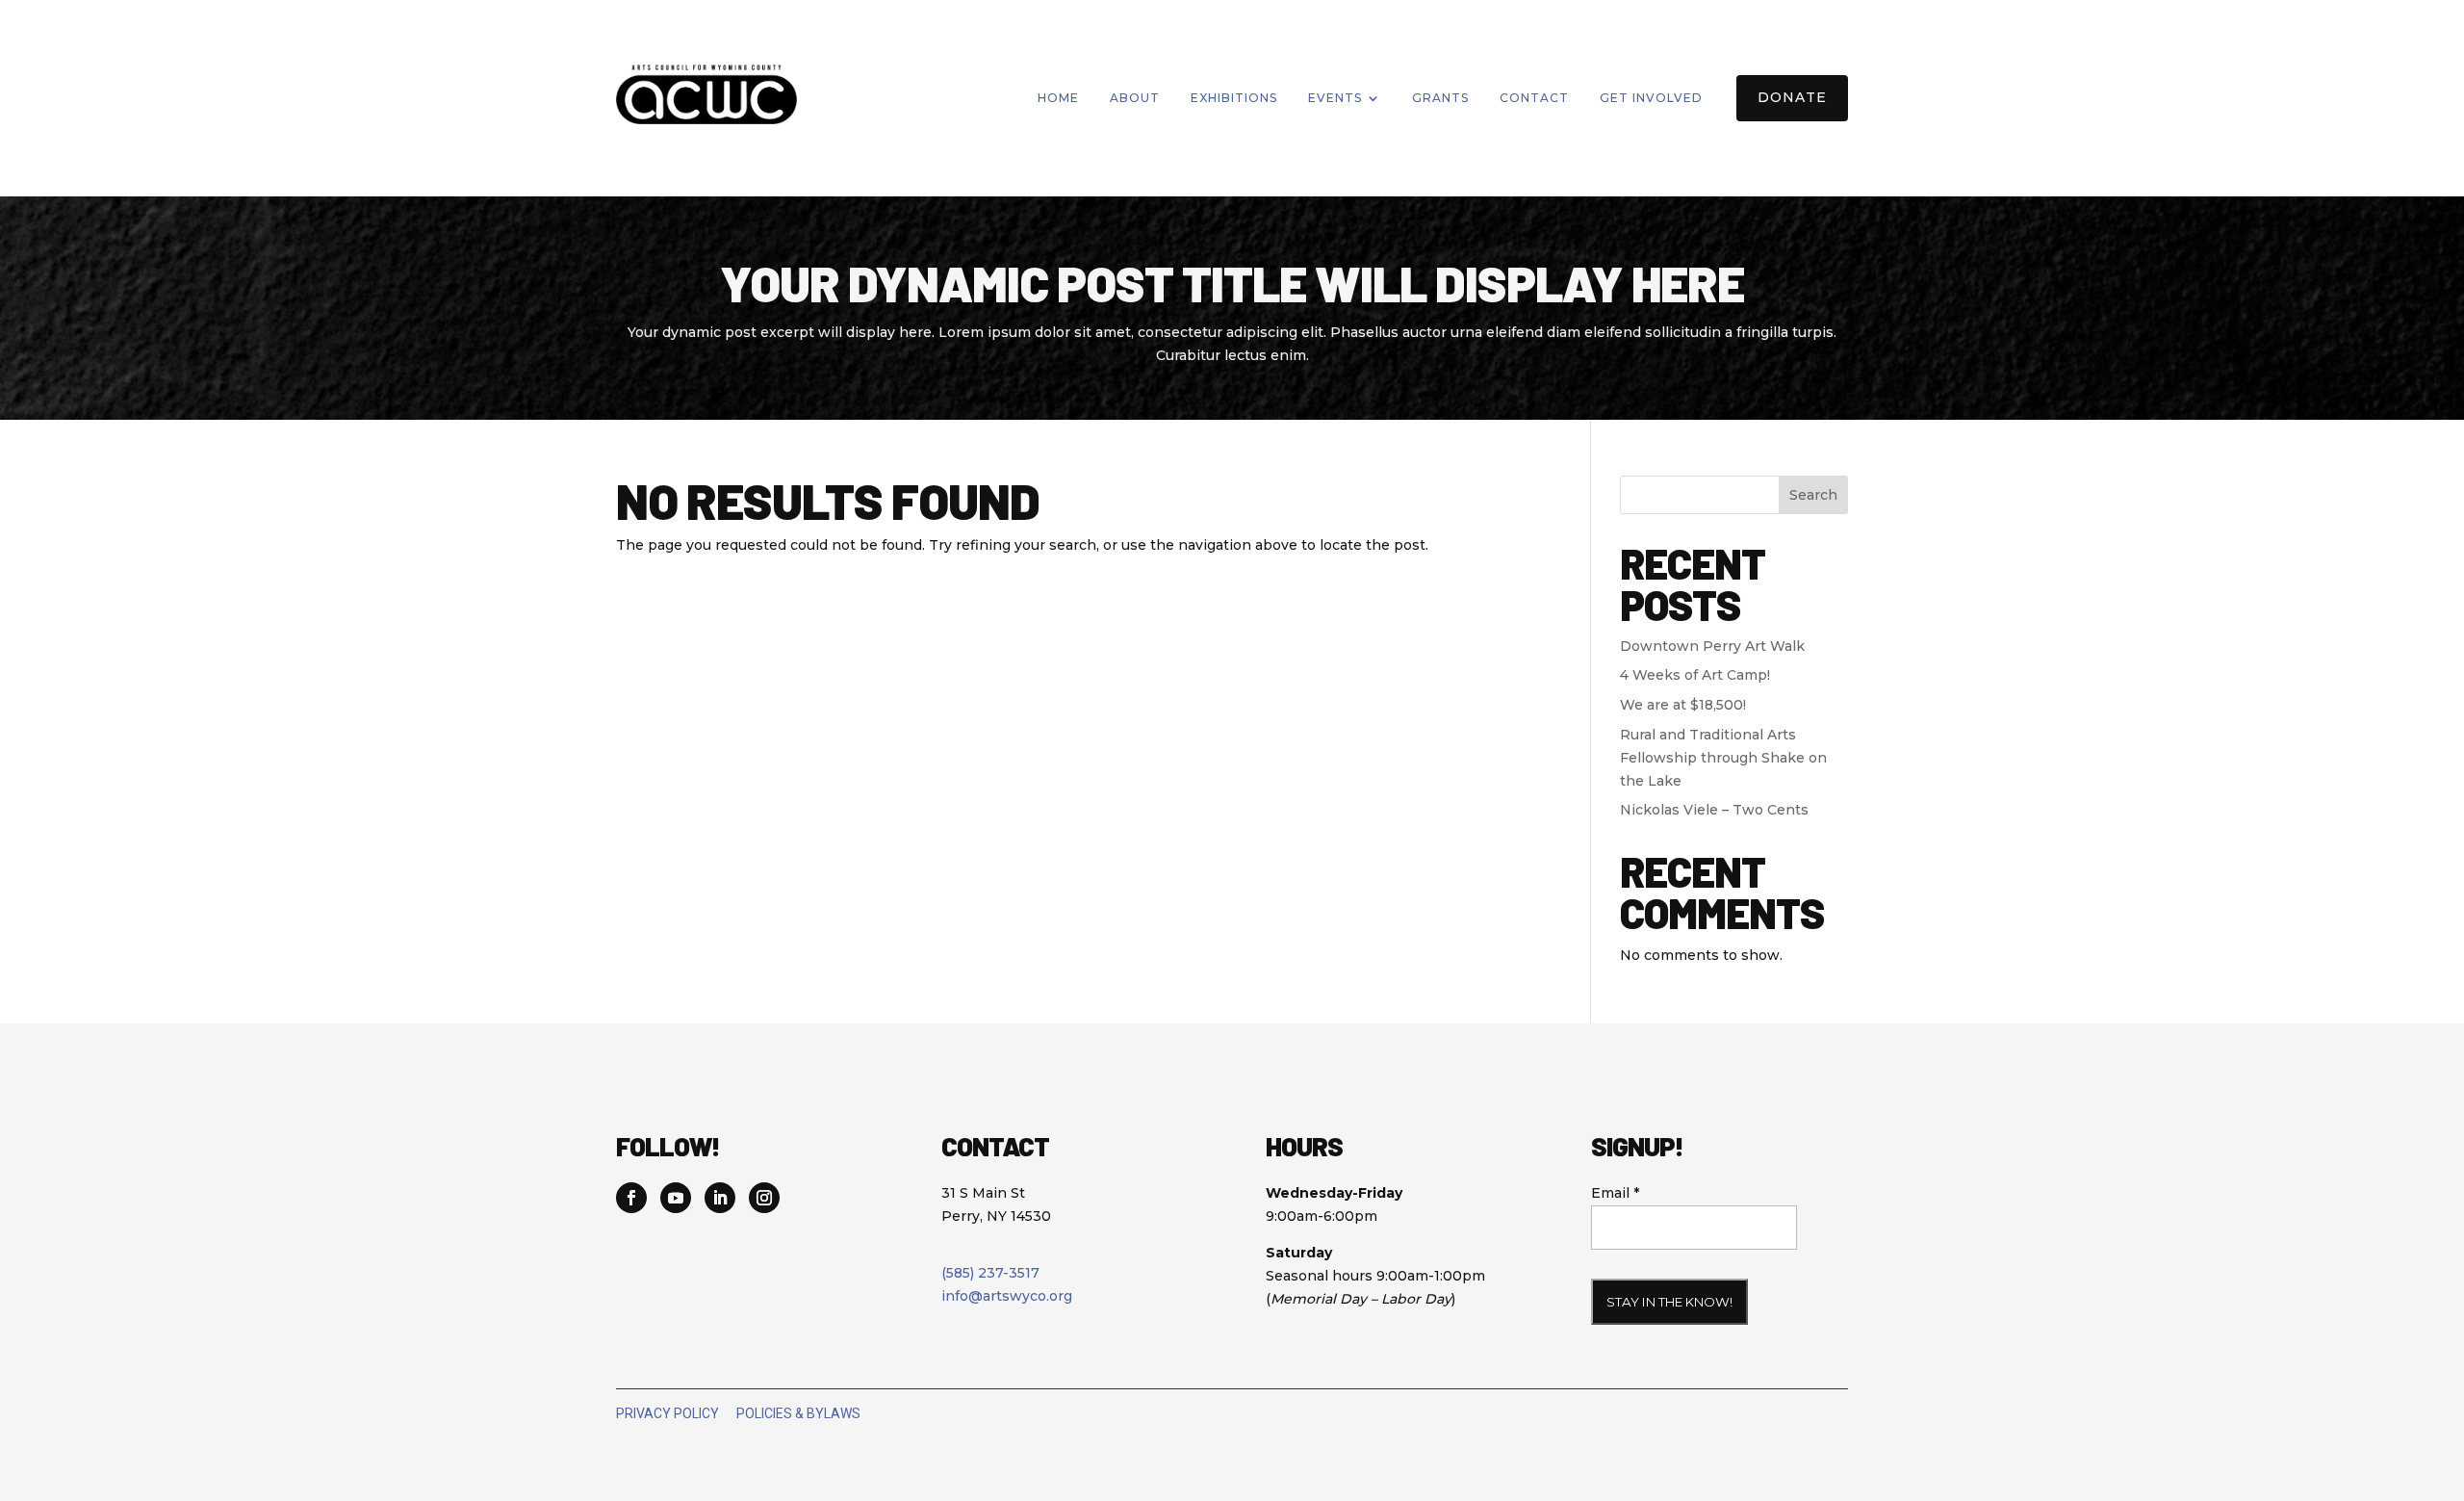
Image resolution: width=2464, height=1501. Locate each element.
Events (1335, 98)
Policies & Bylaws (798, 1413)
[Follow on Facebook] (631, 1198)
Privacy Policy (667, 1413)
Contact (1534, 98)
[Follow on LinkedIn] (720, 1198)
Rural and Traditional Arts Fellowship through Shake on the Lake (1723, 758)
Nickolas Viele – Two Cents (1714, 810)
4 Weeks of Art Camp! (1695, 675)
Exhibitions (1234, 98)
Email (1615, 1193)
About (1135, 98)
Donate (1792, 97)
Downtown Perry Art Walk (1712, 646)
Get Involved (1651, 98)
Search (1813, 495)
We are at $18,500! (1683, 705)
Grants (1440, 98)
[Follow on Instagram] (764, 1198)
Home (1058, 98)
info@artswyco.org (1007, 1296)
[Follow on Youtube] (676, 1198)
